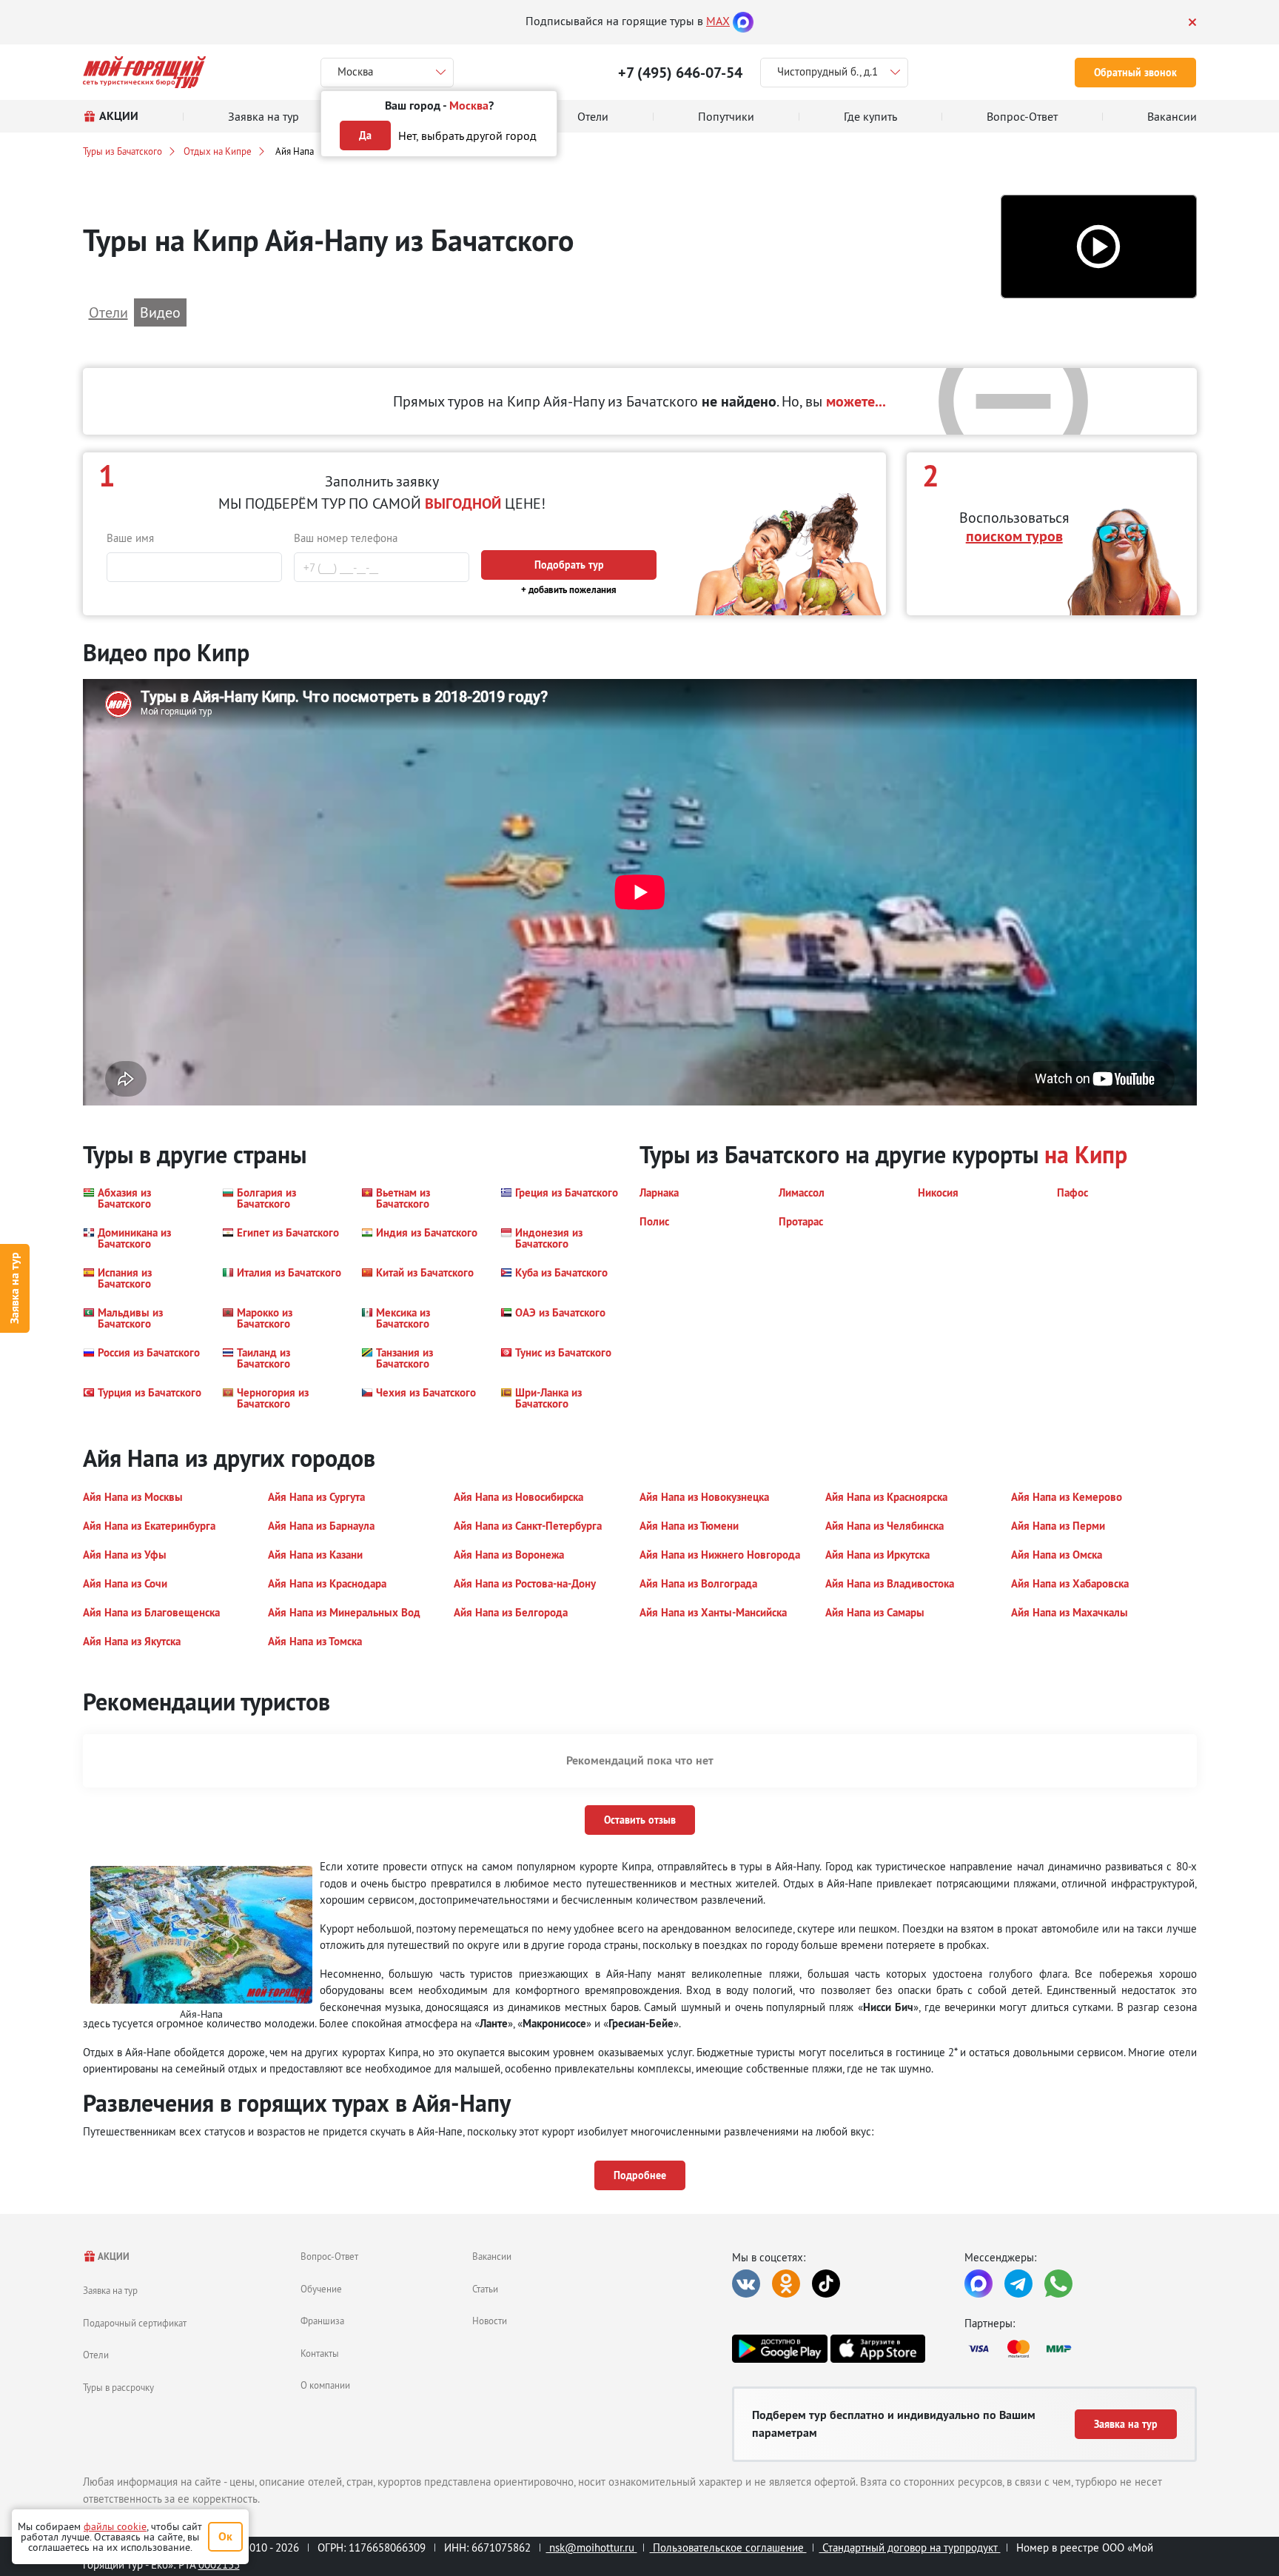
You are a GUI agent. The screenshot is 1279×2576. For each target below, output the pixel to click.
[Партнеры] (1081, 2349)
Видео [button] (160, 312)
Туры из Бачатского (122, 151)
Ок (225, 2536)
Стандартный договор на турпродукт (910, 2547)
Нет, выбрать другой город (467, 136)
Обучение (321, 2289)
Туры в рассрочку (118, 2387)
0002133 (219, 2565)
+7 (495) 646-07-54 (680, 73)
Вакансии (492, 2256)
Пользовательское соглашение (728, 2547)
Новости (490, 2321)
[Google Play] (779, 2349)
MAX (718, 21)
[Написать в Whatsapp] (1058, 2284)
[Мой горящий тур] (145, 72)
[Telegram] (1018, 2284)
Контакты (320, 2353)
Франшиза (322, 2321)
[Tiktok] (826, 2284)
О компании (325, 2385)
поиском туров (1014, 536)
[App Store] (878, 2349)
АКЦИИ (113, 2256)
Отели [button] (108, 312)
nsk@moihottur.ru (592, 2547)
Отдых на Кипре (218, 151)
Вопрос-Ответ (329, 2256)
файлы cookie (115, 2526)
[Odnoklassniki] (786, 2284)
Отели (96, 2355)
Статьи (485, 2289)
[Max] (743, 21)
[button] (1099, 247)
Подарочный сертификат (135, 2323)
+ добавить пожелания (569, 590)
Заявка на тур (14, 1288)
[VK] (746, 2284)
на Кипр (1086, 1155)
